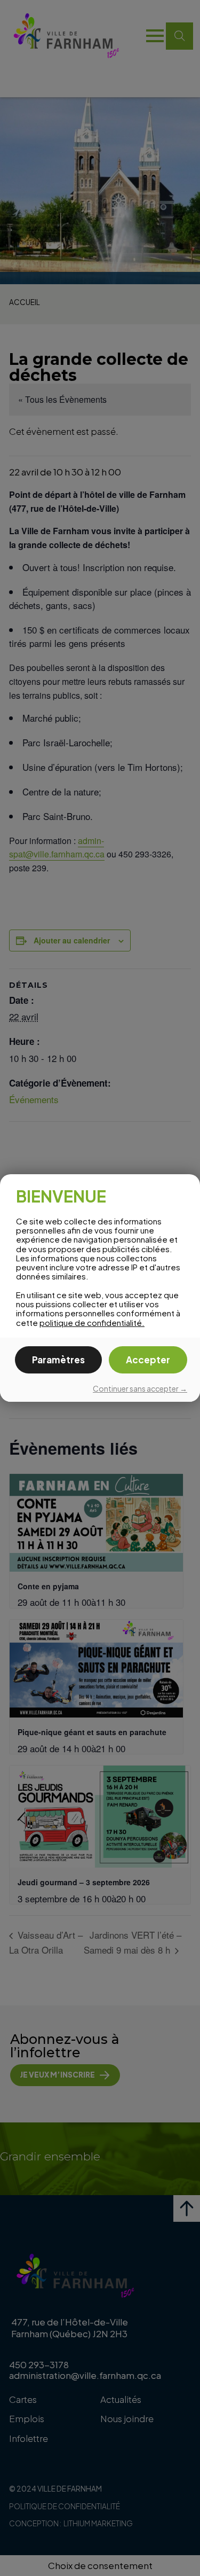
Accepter (148, 1360)
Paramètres (58, 1360)
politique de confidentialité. (92, 1322)
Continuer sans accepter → (140, 1388)
